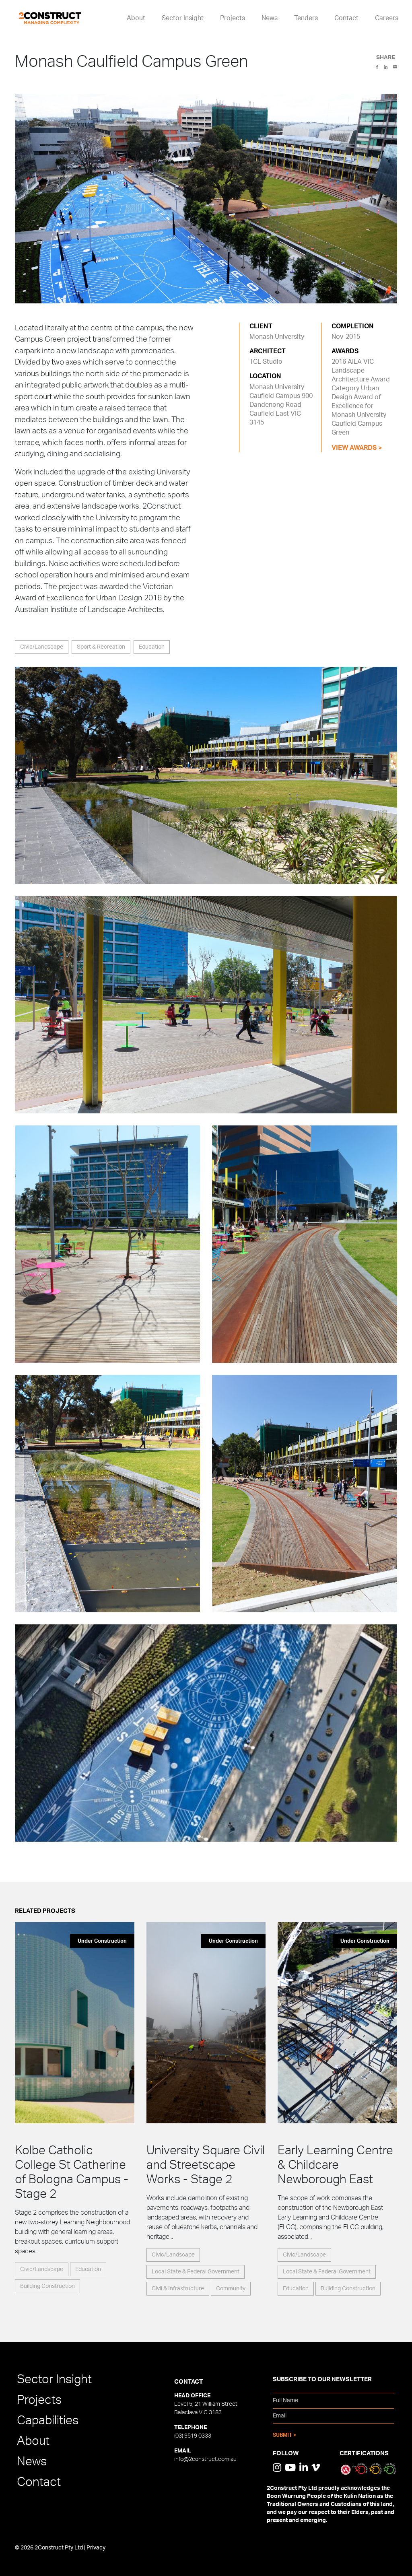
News (270, 18)
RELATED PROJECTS (45, 1911)
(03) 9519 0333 (193, 2436)
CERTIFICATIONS (364, 2453)
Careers (387, 18)
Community (231, 2289)
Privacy (96, 2548)
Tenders (306, 18)
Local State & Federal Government (196, 2272)
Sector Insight (183, 18)
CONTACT (188, 2382)
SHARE (385, 58)
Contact (346, 18)
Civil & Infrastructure (178, 2289)
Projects (233, 18)
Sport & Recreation (101, 647)
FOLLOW (286, 2453)
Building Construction (47, 2286)
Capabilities (48, 2421)
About (136, 18)
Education (152, 647)
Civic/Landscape (42, 647)
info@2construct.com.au (205, 2459)
